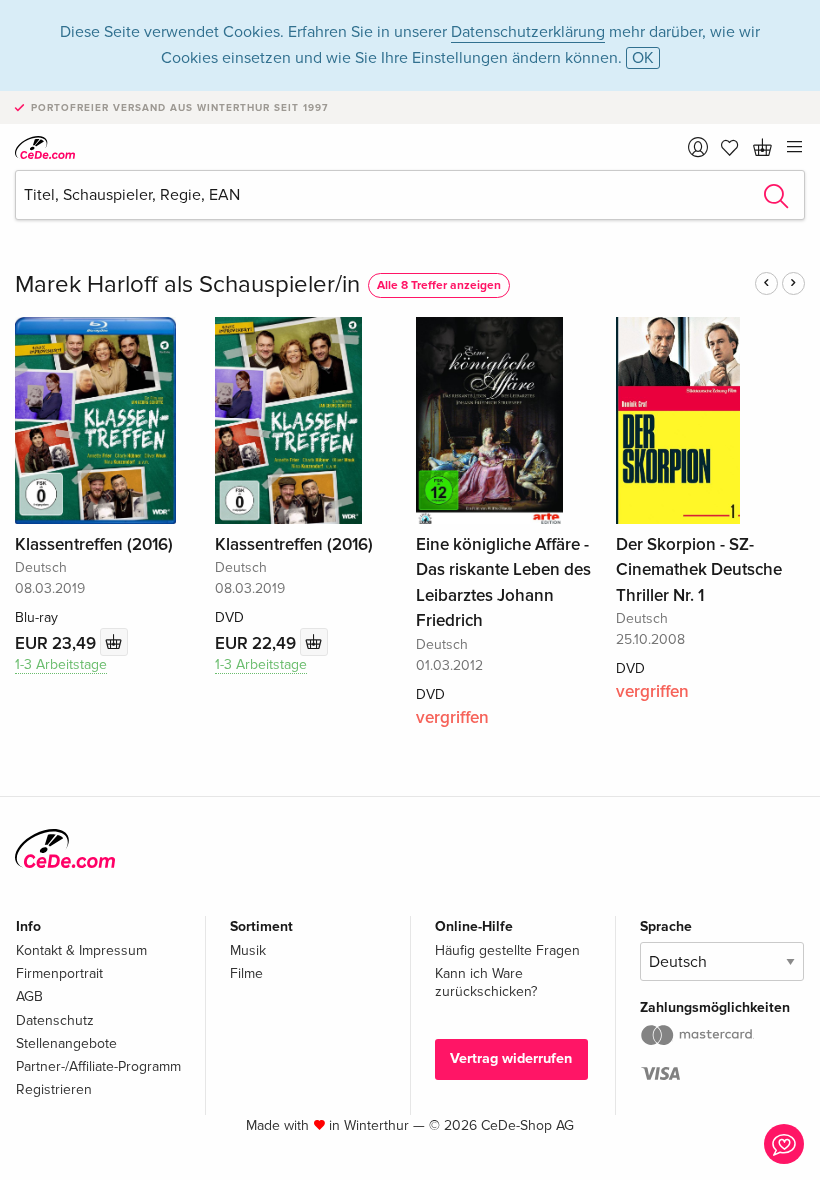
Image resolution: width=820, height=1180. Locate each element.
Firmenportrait (59, 973)
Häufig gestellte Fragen (507, 950)
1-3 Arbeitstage (61, 664)
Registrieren (54, 1089)
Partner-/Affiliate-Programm (98, 1066)
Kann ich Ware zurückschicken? (486, 982)
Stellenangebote (66, 1043)
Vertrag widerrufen (511, 1058)
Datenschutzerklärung (528, 32)
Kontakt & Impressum (81, 950)
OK (643, 58)
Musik (248, 950)
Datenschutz (55, 1020)
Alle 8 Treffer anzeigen (439, 285)
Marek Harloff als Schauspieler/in (187, 284)
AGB (29, 996)
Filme (246, 973)
